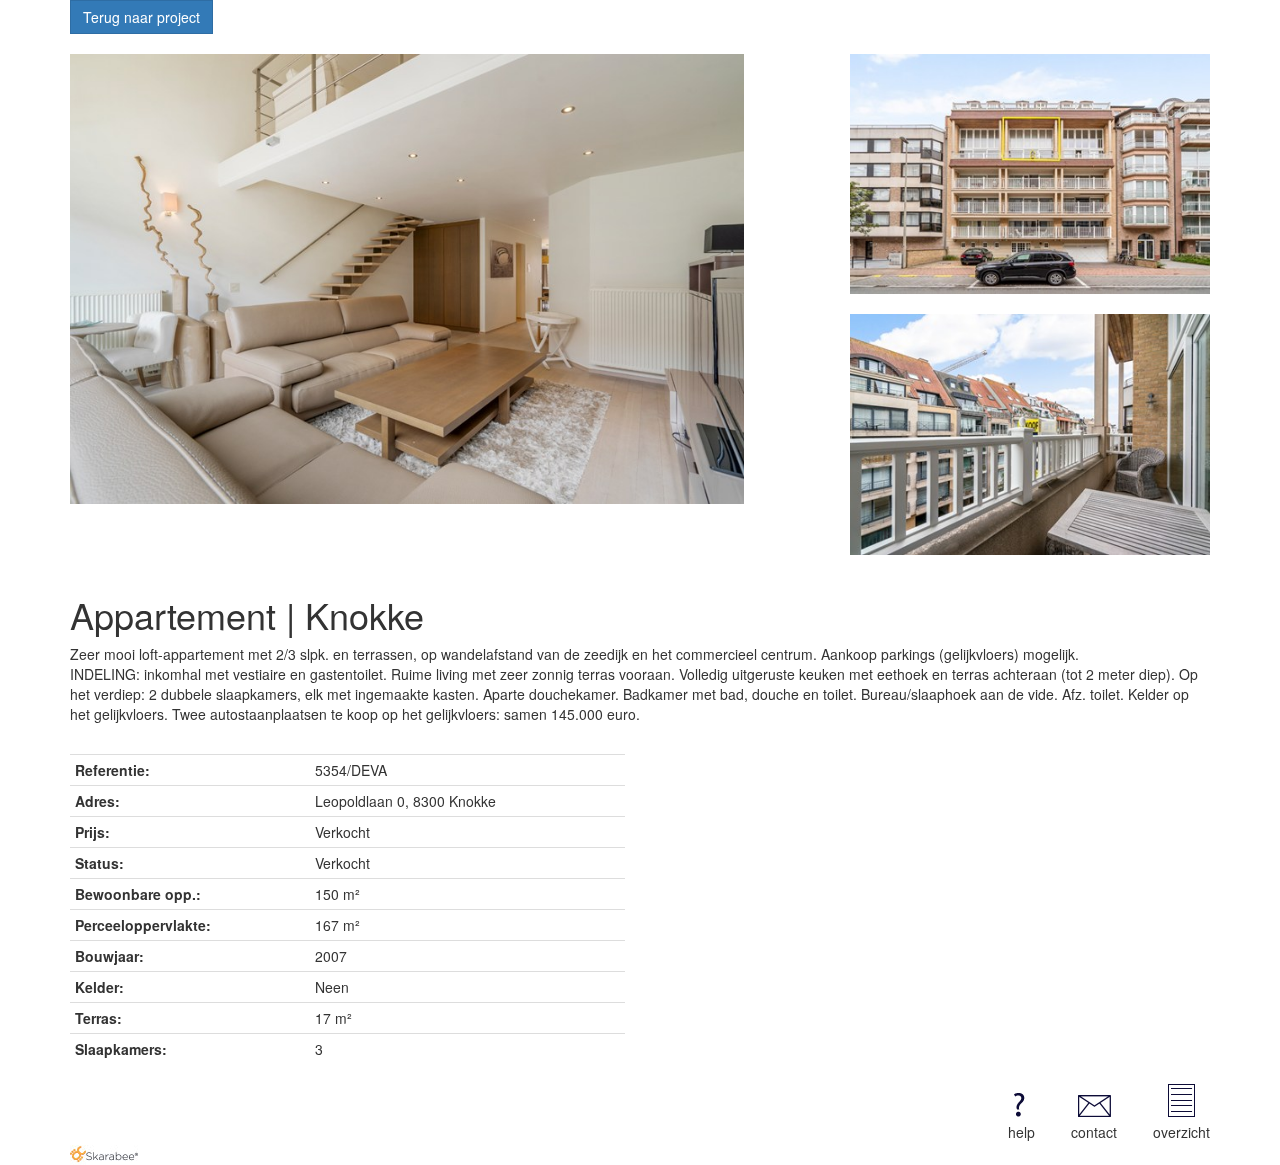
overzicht (1181, 1132)
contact (1094, 1132)
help (1021, 1132)
